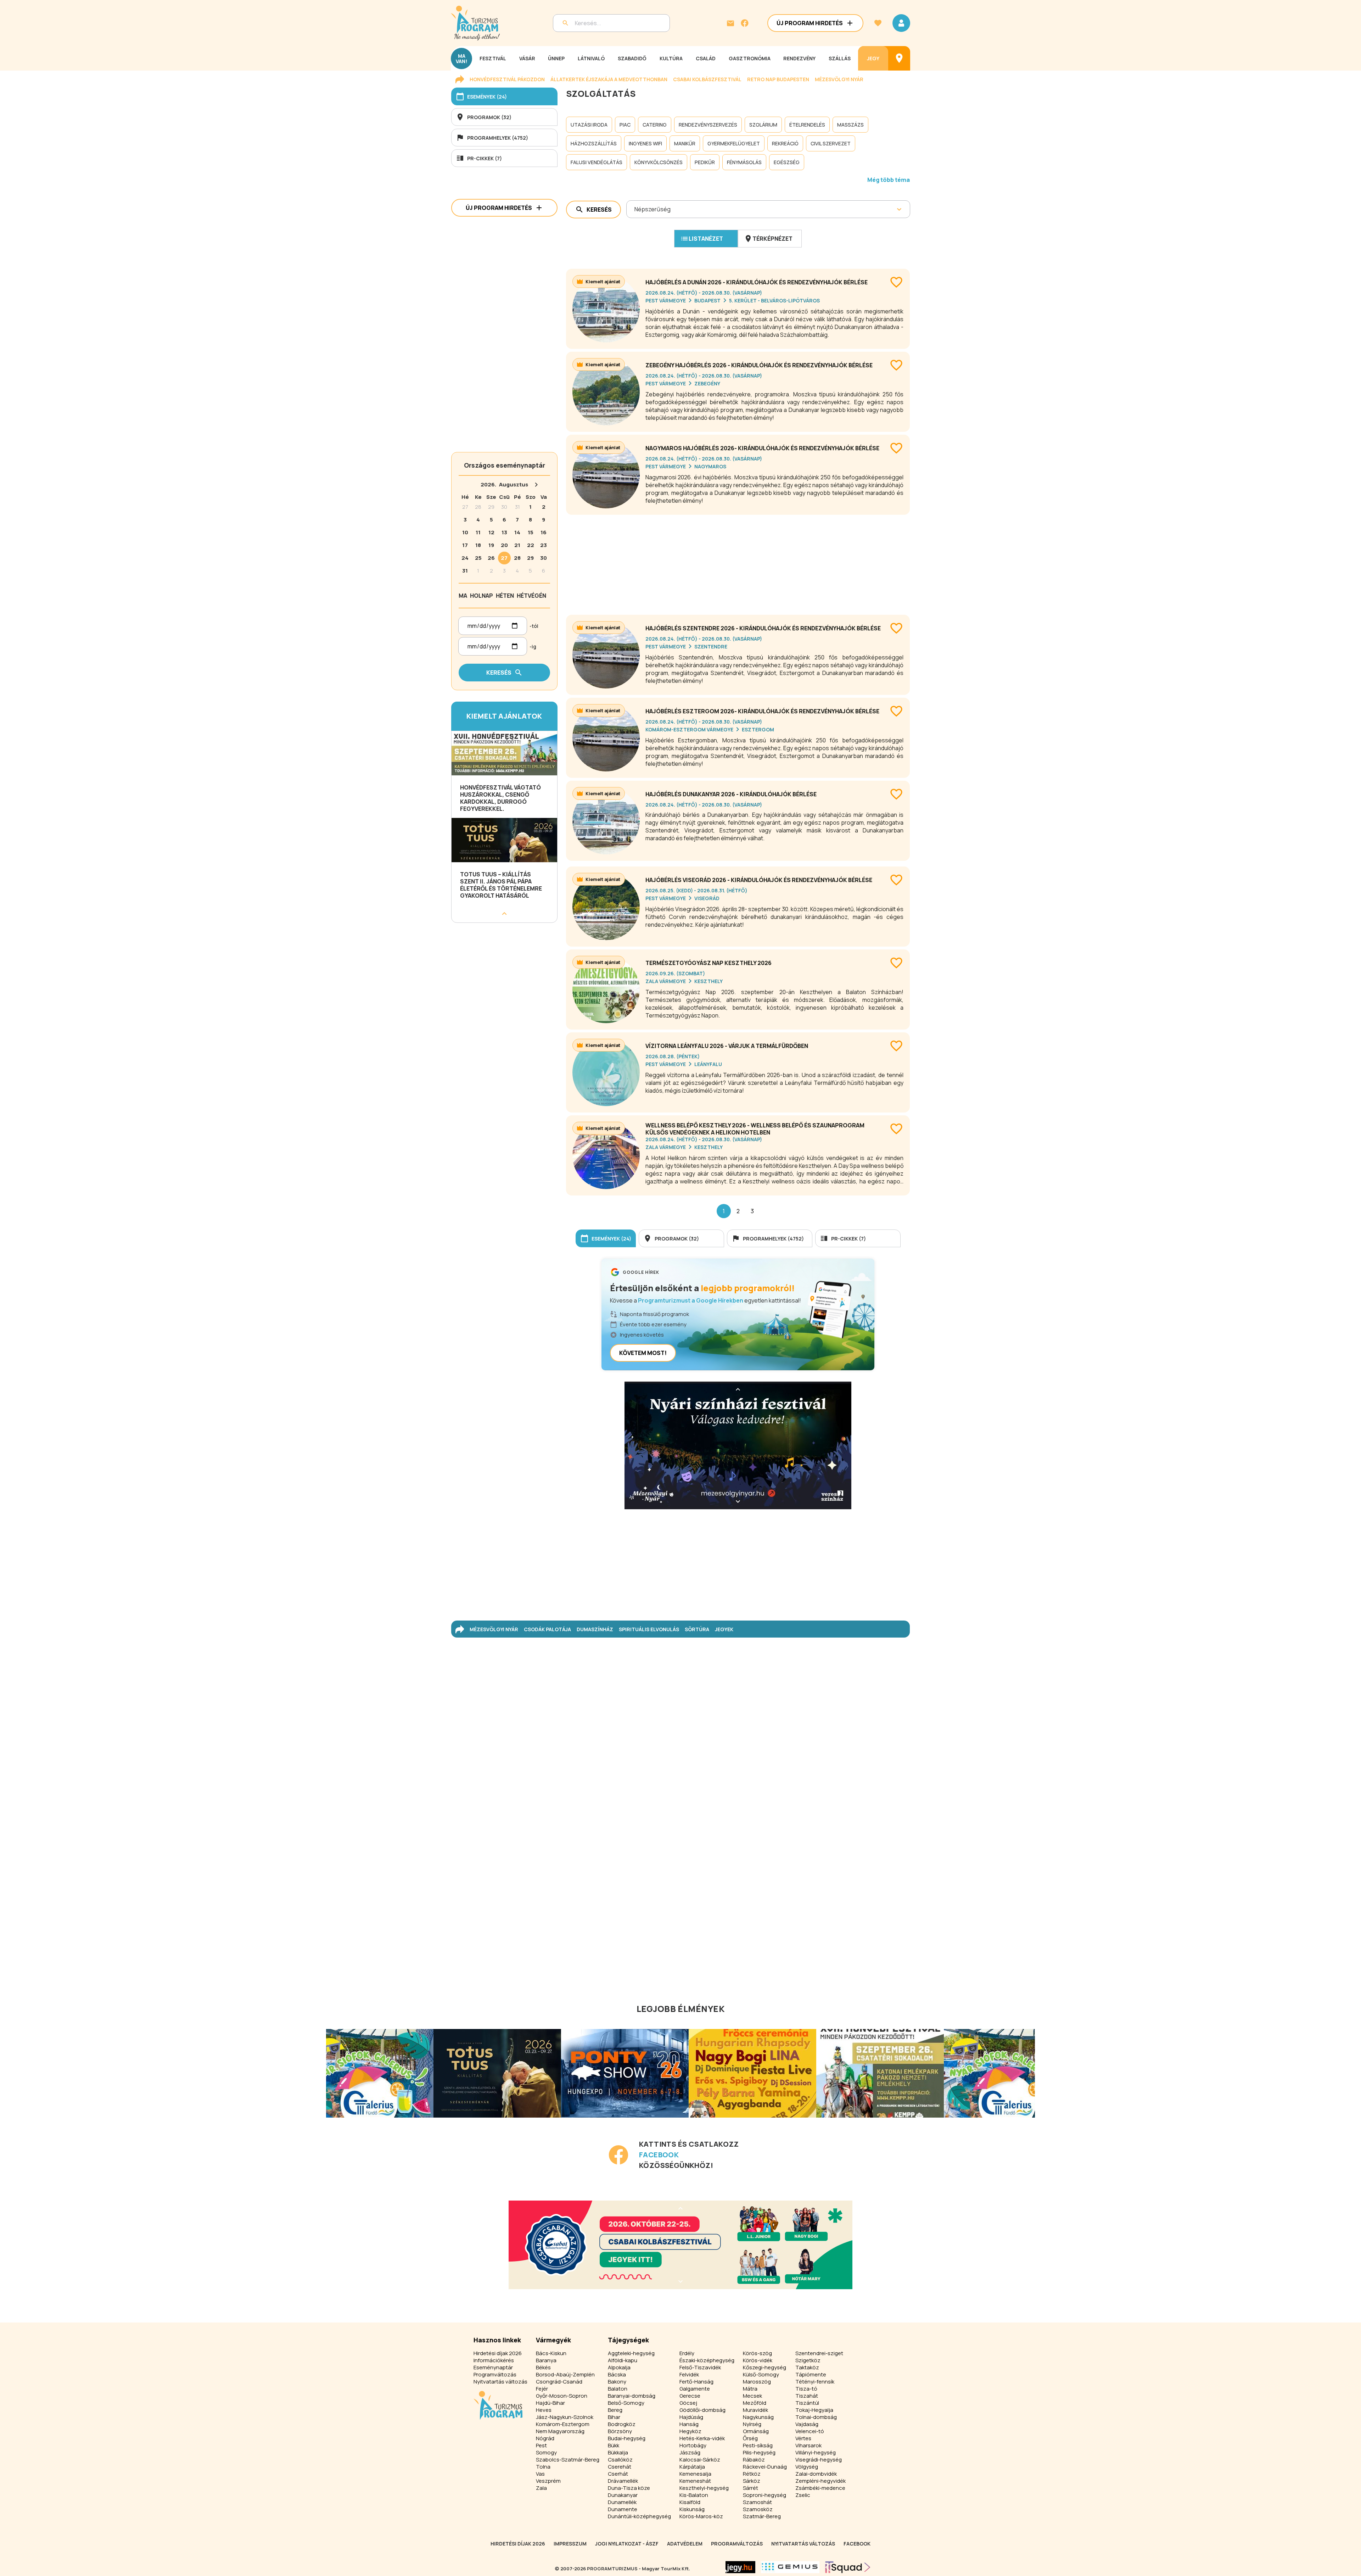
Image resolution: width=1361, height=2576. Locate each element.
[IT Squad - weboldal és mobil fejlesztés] (848, 2567)
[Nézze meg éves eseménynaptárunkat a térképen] (899, 58)
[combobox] (635, 209)
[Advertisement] (738, 562)
